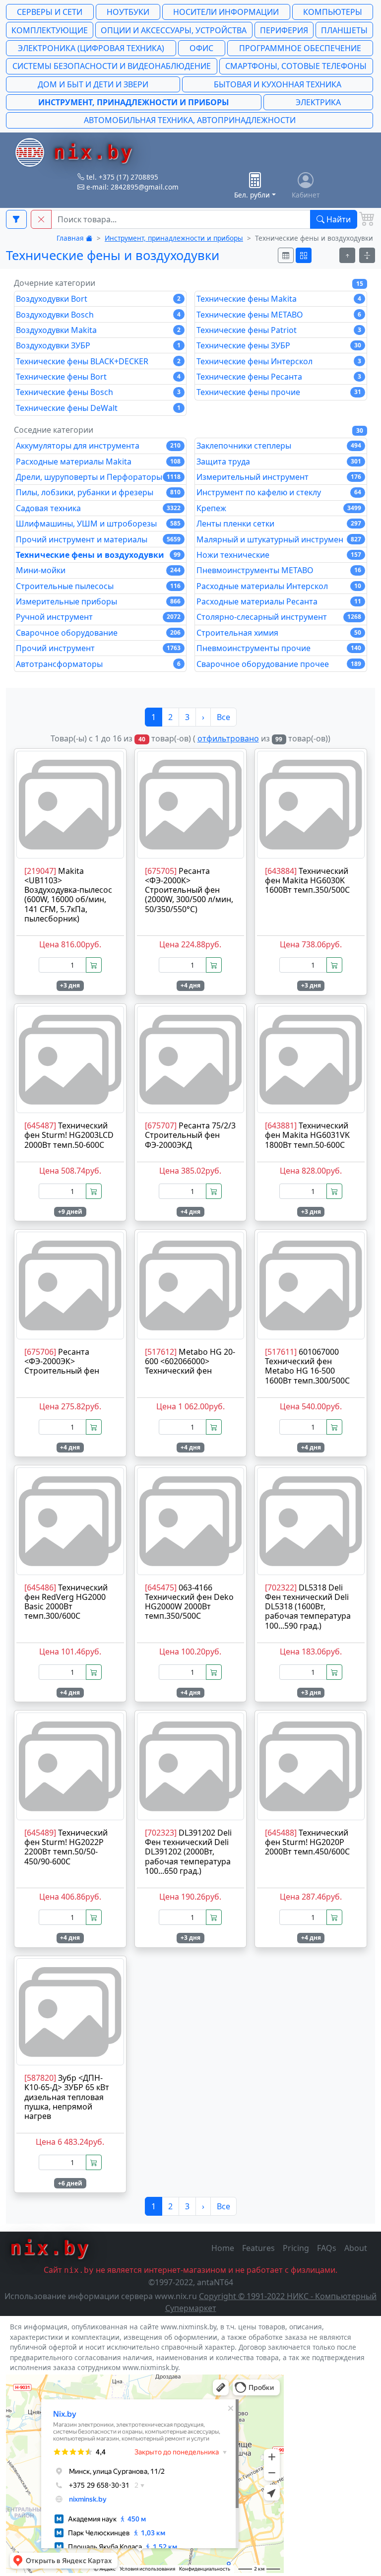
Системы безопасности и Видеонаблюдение (112, 66)
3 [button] (187, 717)
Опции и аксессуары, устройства (174, 30)
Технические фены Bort (98, 377)
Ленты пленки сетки (279, 524)
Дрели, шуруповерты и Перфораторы (98, 477)
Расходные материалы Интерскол (279, 586)
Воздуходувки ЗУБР (98, 345)
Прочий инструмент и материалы (98, 539)
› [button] (203, 717)
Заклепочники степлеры (279, 446)
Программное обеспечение (300, 48)
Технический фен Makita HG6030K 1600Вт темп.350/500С (307, 880)
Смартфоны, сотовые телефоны (296, 66)
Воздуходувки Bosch (98, 315)
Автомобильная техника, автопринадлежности (190, 120)
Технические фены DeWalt (98, 408)
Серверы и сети (50, 12)
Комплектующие (50, 30)
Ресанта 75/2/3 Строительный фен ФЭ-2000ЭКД (190, 1135)
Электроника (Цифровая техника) (91, 48)
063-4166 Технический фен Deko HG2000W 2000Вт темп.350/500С (189, 1602)
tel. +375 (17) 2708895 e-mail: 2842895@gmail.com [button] (131, 182)
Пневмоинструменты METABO (279, 570)
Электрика (318, 102)
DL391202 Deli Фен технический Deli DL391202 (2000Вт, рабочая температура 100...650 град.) (188, 1852)
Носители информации (226, 12)
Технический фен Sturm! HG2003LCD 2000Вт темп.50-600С (69, 1135)
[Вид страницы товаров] (286, 255)
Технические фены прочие (279, 392)
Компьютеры (333, 12)
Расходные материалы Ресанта (279, 601)
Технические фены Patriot (279, 330)
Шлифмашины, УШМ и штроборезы (98, 524)
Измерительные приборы (98, 601)
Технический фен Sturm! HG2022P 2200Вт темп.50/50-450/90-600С (66, 1847)
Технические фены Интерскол (279, 361)
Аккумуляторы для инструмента (98, 446)
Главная (71, 238)
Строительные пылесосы (98, 586)
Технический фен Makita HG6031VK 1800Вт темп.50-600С (307, 1135)
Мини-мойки (98, 570)
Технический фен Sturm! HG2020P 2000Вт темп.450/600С (307, 1842)
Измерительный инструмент (279, 477)
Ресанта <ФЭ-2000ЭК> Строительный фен (62, 1361)
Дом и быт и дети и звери (93, 84)
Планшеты (344, 30)
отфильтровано (228, 738)
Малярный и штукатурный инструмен (279, 539)
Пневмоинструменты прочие (279, 648)
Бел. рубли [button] (252, 195)
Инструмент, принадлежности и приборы (134, 102)
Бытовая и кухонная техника (278, 84)
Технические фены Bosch (98, 392)
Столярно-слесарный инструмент (279, 617)
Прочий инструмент (98, 648)
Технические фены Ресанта (279, 377)
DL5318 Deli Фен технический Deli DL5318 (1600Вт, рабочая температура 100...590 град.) (308, 1607)
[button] (41, 219)
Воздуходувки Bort (98, 299)
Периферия (284, 30)
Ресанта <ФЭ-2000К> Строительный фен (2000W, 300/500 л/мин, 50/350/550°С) (189, 890)
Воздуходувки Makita (98, 330)
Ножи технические (279, 555)
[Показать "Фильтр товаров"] (16, 219)
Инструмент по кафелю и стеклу (279, 492)
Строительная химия (279, 633)
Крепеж (279, 508)
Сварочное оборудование (98, 633)
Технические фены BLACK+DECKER (98, 361)
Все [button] (223, 717)
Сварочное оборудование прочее (279, 664)
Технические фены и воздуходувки (98, 555)
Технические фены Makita (279, 299)
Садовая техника (98, 508)
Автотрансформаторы (98, 664)
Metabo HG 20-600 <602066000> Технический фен (190, 1361)
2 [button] (170, 717)
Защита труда (279, 462)
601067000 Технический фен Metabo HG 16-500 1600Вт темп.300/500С (307, 1366)
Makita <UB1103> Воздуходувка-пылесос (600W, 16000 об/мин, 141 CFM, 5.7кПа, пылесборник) (68, 895)
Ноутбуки (128, 12)
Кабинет (306, 195)
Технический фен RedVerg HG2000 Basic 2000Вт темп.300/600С (66, 1602)
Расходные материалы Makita (98, 462)
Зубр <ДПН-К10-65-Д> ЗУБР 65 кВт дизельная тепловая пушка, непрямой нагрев (67, 2097)
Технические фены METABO (279, 315)
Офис (201, 48)
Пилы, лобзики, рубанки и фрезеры (98, 492)
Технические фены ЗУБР (279, 345)
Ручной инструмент (98, 617)
